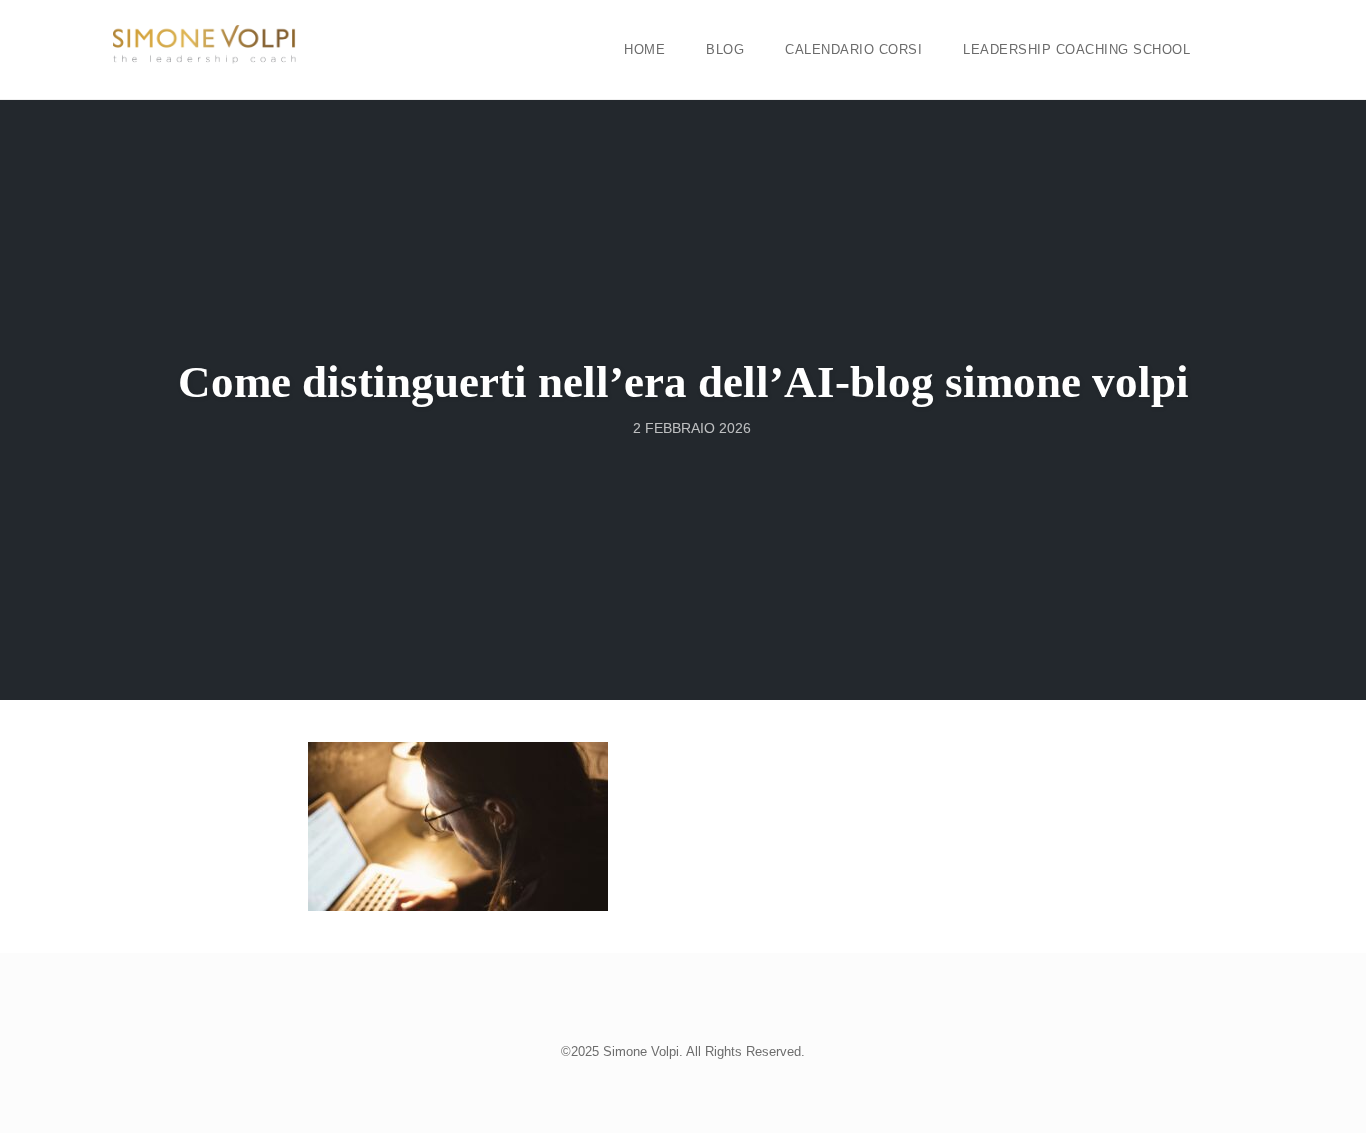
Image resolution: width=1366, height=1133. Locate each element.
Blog (725, 49)
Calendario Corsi (853, 49)
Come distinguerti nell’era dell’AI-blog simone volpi (683, 382)
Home (644, 49)
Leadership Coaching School (1076, 49)
